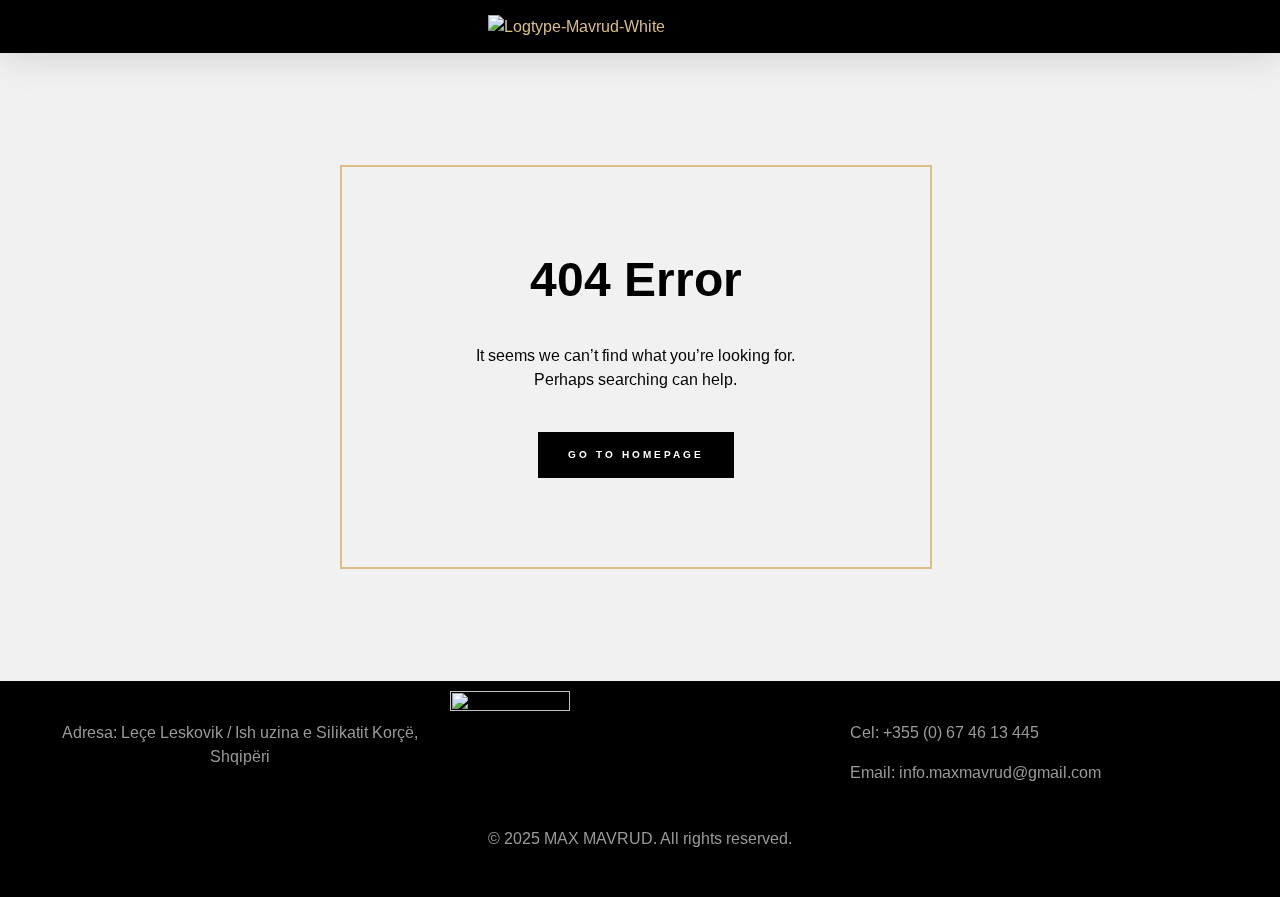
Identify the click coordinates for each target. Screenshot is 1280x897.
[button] (24, 26)
